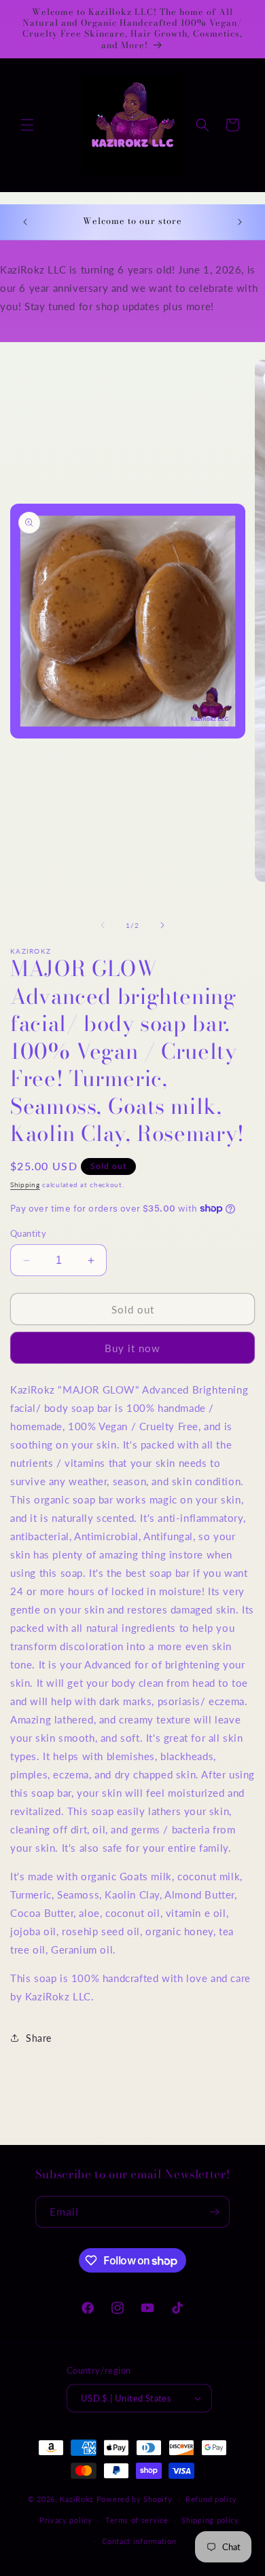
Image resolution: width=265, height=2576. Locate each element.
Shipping (25, 1184)
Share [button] (39, 2038)
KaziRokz (77, 2499)
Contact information (139, 2541)
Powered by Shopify (135, 2499)
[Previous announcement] (25, 222)
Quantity (28, 1233)
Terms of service (137, 2520)
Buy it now (132, 1348)
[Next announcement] (240, 222)
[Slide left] (103, 925)
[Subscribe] (214, 2212)
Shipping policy (210, 2520)
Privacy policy (66, 2520)
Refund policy (211, 2499)
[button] (27, 125)
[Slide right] (162, 925)
